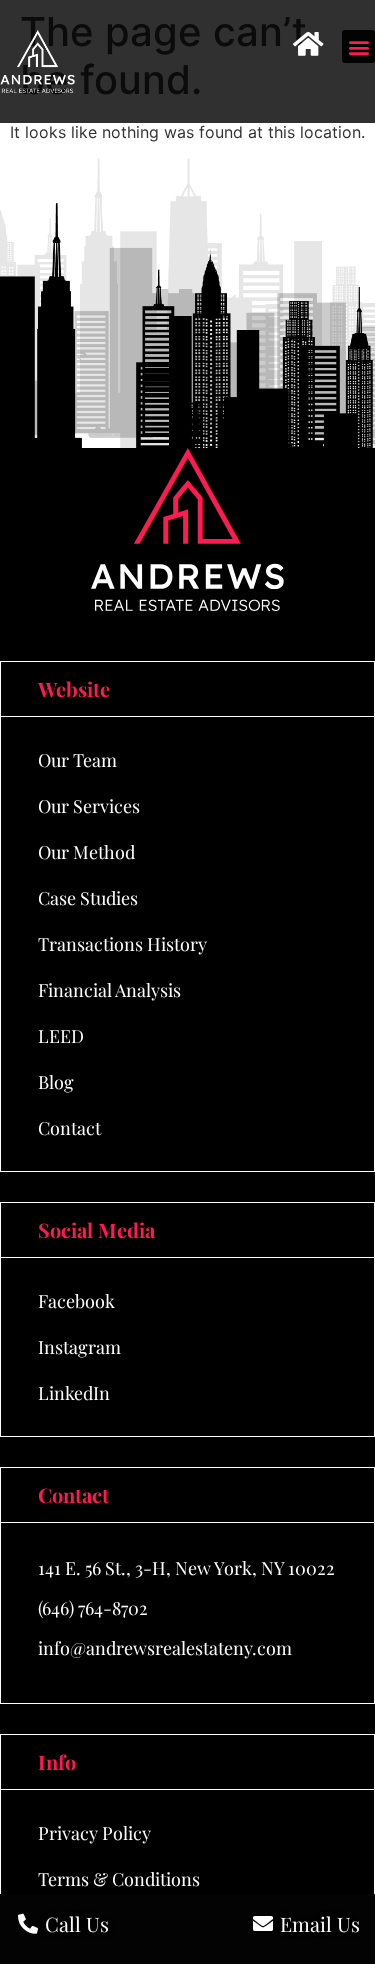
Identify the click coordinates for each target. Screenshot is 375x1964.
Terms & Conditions (119, 1879)
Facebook (76, 1301)
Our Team (77, 760)
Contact (69, 1128)
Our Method (86, 852)
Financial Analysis (109, 990)
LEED (61, 1036)
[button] (358, 46)
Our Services (89, 806)
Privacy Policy (94, 1833)
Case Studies (88, 898)
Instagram (79, 1347)
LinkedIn (74, 1393)
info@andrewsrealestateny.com (165, 1648)
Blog (56, 1082)
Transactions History (122, 944)
